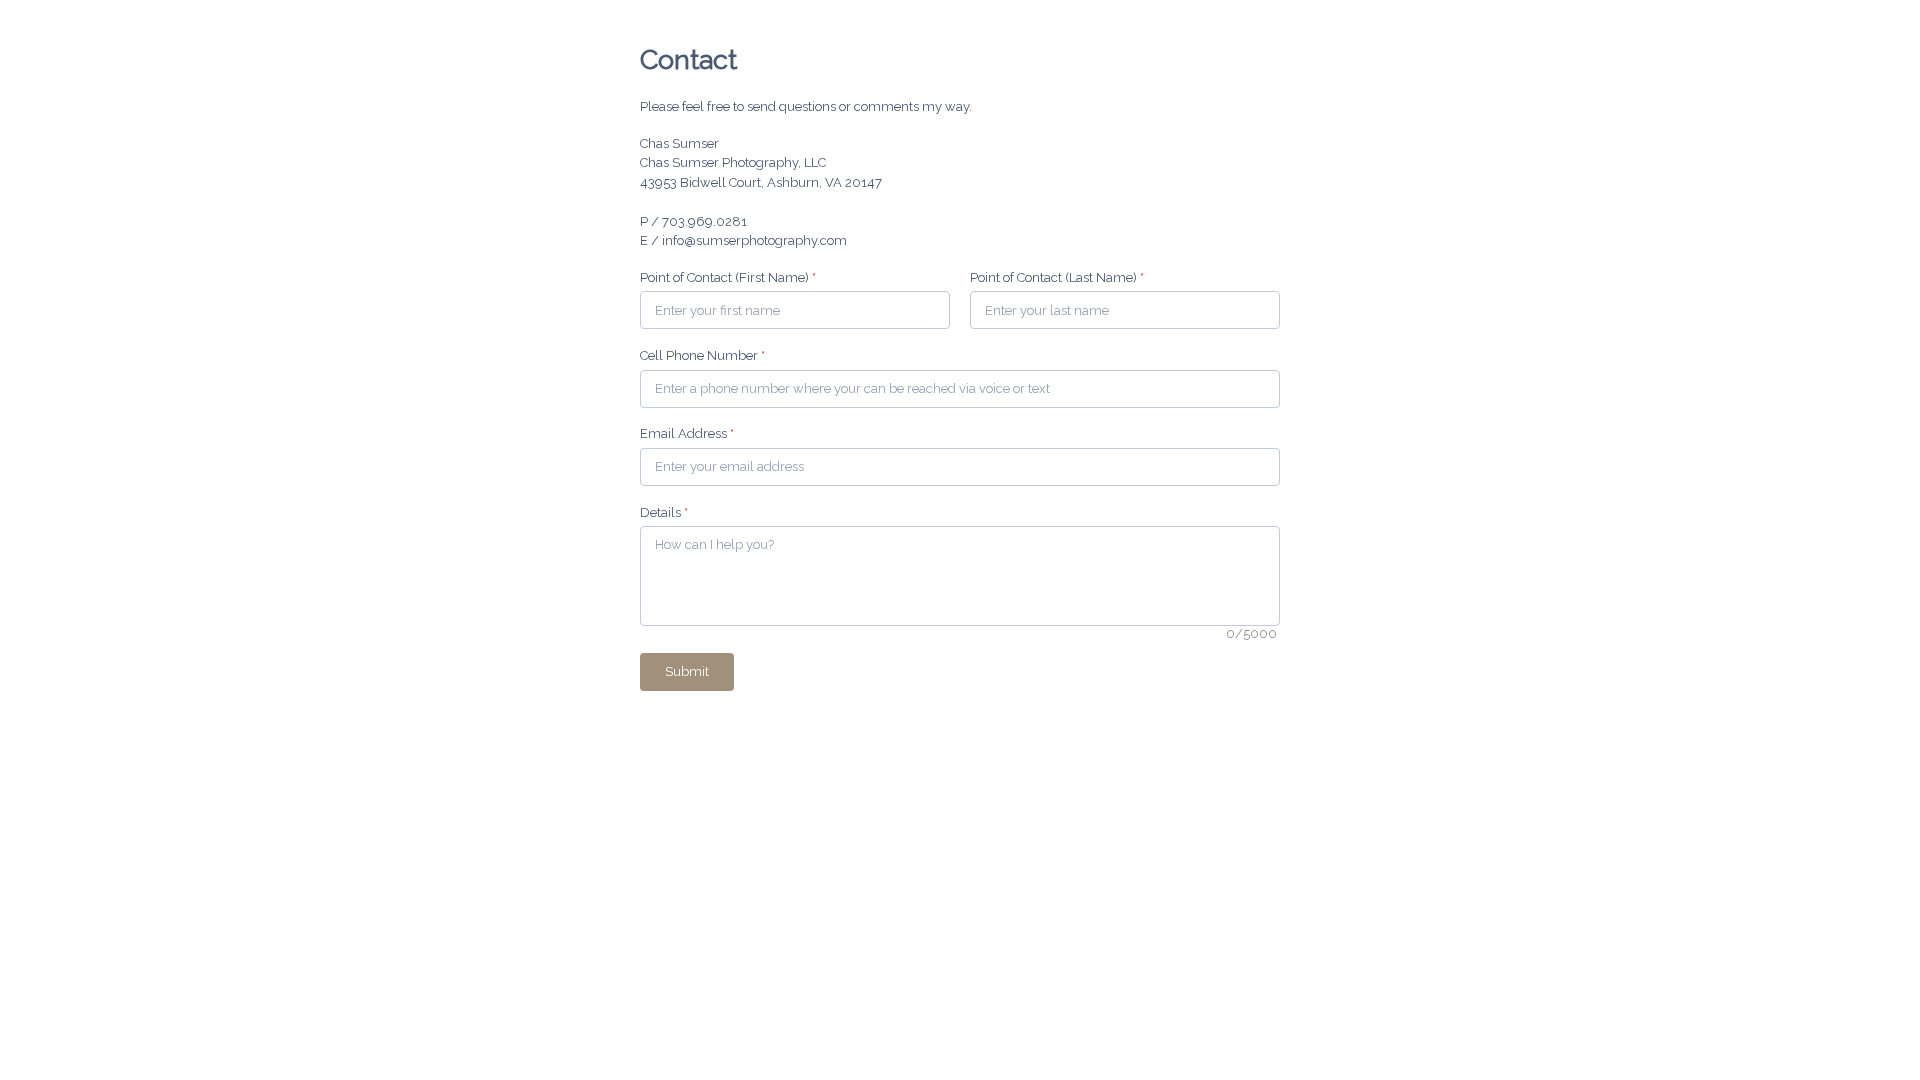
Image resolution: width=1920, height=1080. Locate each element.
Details (664, 512)
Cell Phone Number (702, 355)
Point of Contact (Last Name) (1057, 277)
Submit (687, 671)
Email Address (687, 433)
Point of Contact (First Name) (728, 277)
